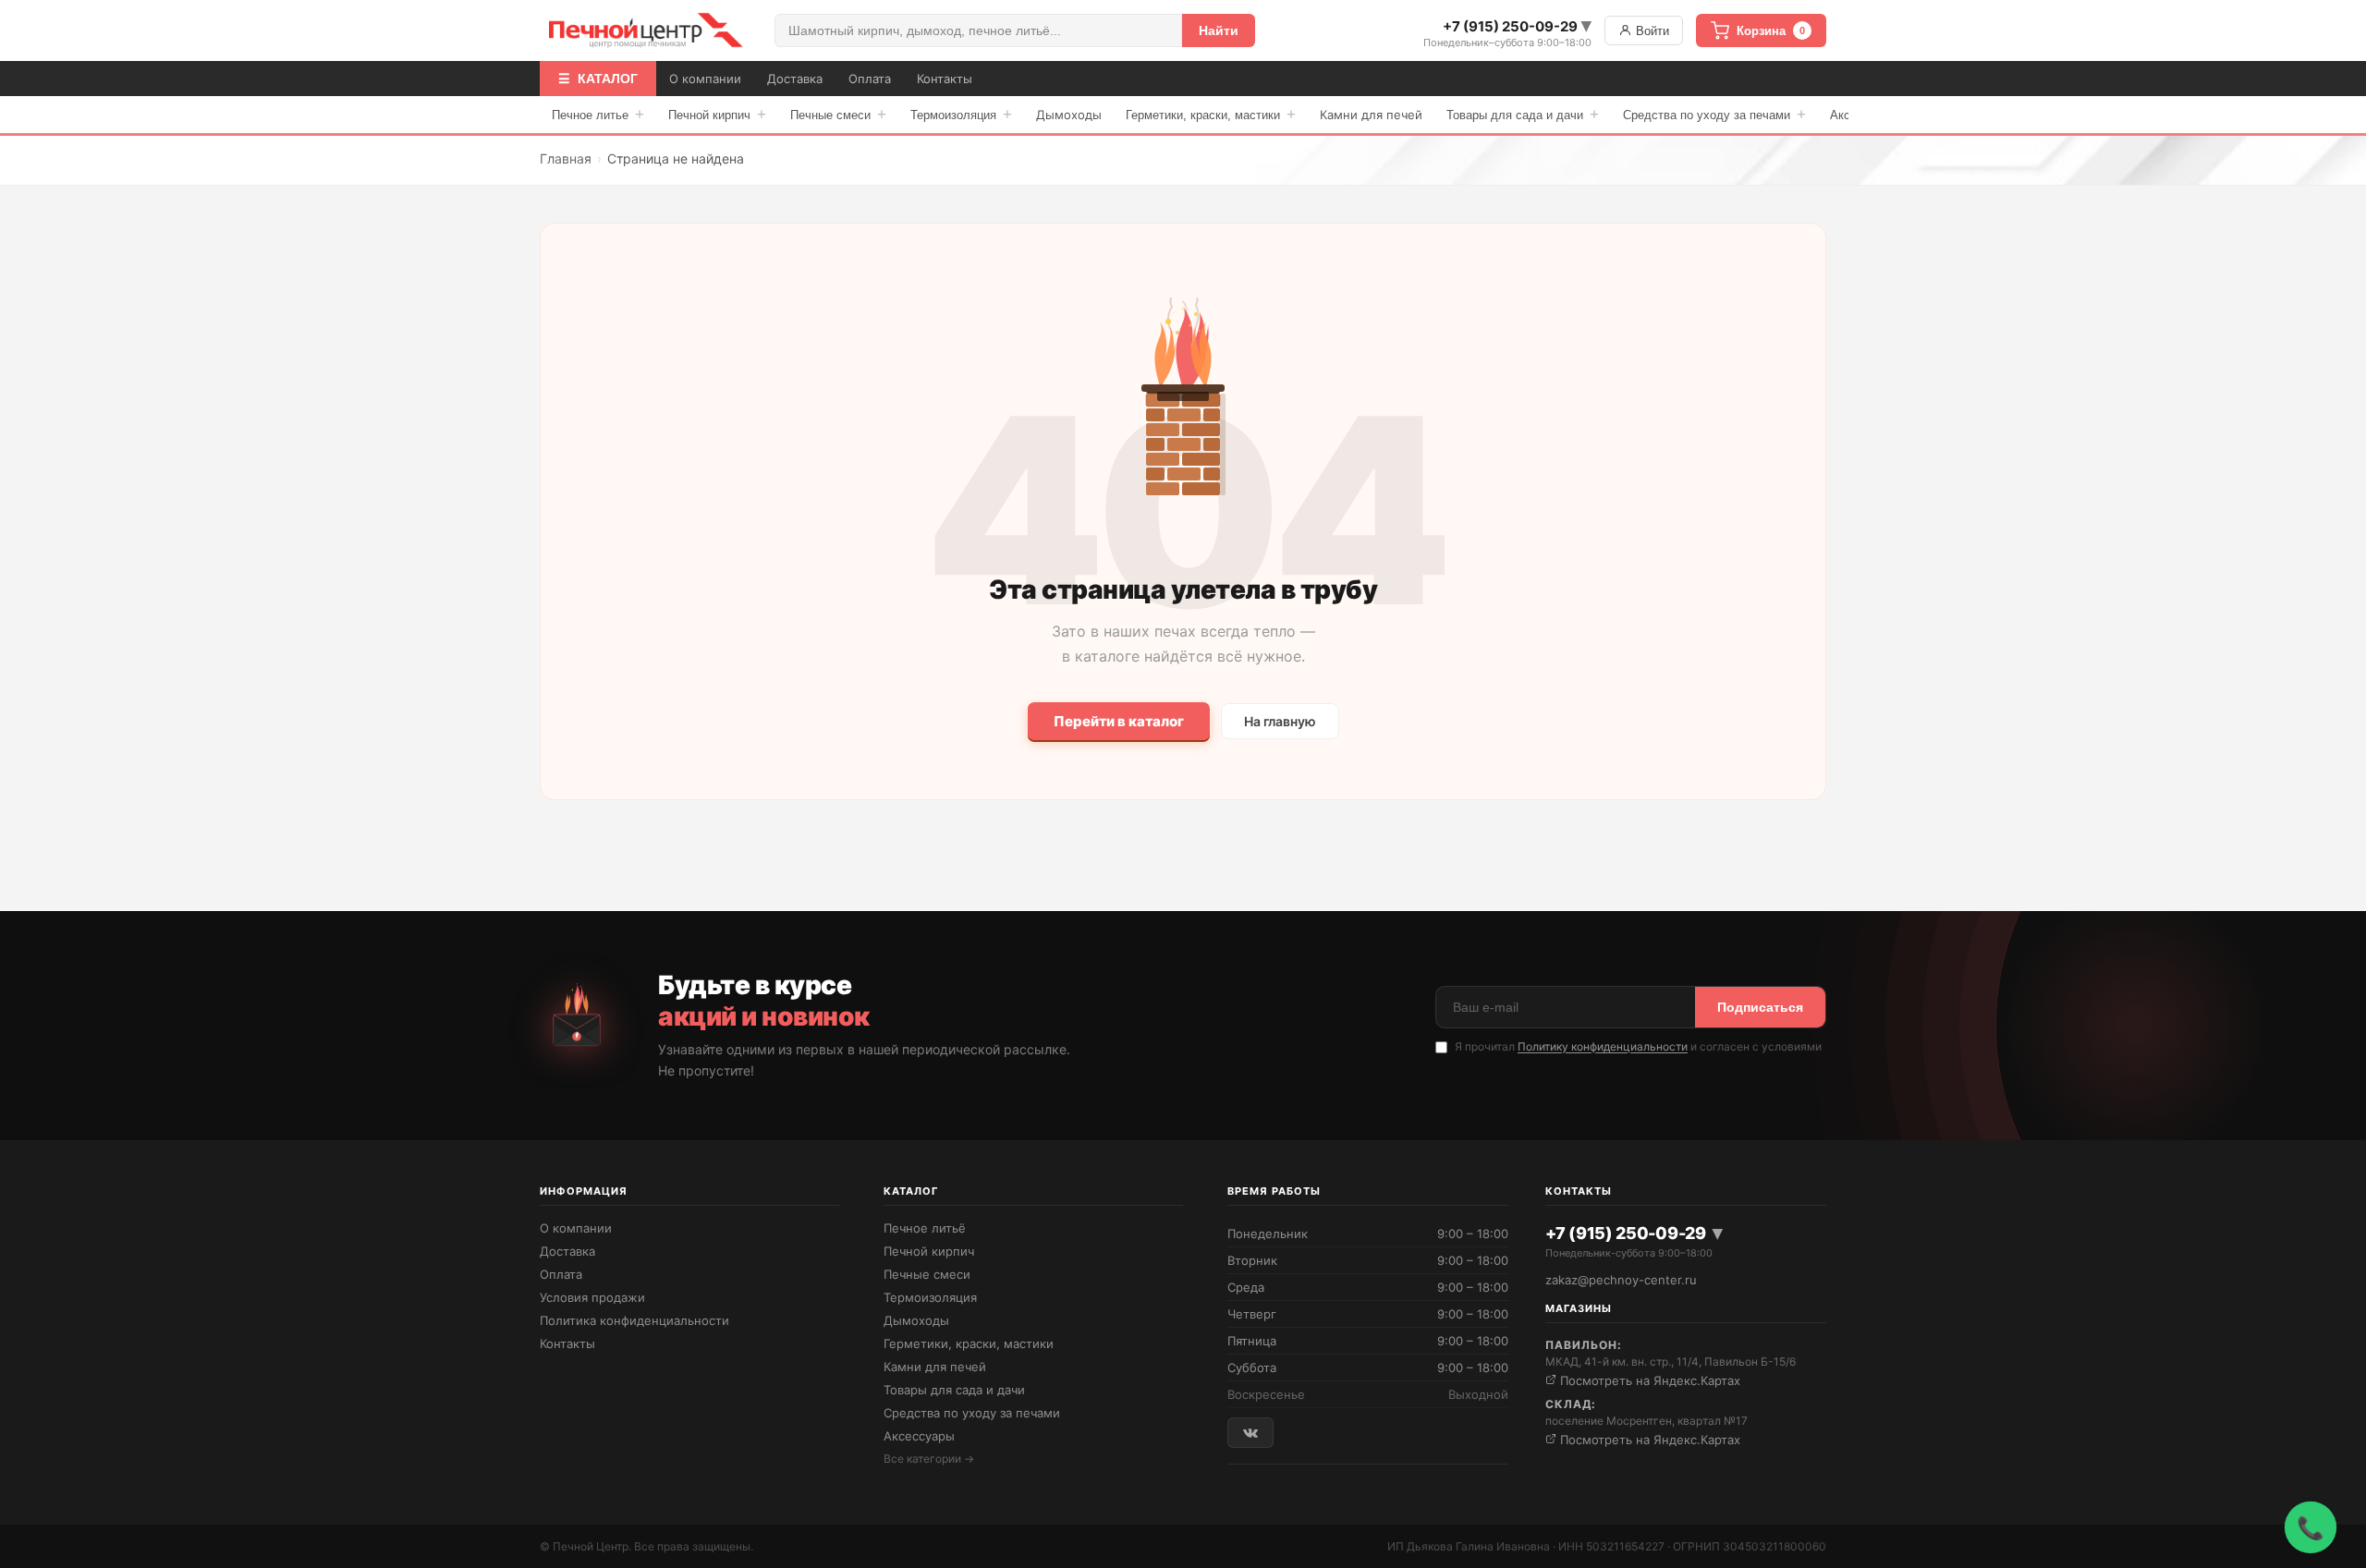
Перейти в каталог (1119, 721)
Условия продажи (592, 1297)
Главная (566, 158)
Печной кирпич (717, 114)
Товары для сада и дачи (1523, 114)
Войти (1651, 31)
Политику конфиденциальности (1603, 1046)
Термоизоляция (961, 114)
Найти (1219, 30)
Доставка (795, 79)
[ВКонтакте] (1250, 1433)
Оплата (870, 79)
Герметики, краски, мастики (1211, 114)
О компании (705, 79)
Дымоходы (1069, 115)
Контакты (945, 79)
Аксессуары (919, 1436)
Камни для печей (1371, 115)
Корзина (1771, 31)
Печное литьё (925, 1228)
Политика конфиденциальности (634, 1320)
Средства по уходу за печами (1714, 114)
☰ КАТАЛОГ (598, 79)
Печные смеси (838, 114)
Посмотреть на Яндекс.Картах (1648, 1380)
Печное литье (598, 114)
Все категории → (929, 1459)
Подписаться (1760, 1007)
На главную (1280, 721)
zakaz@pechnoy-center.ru (1621, 1280)
